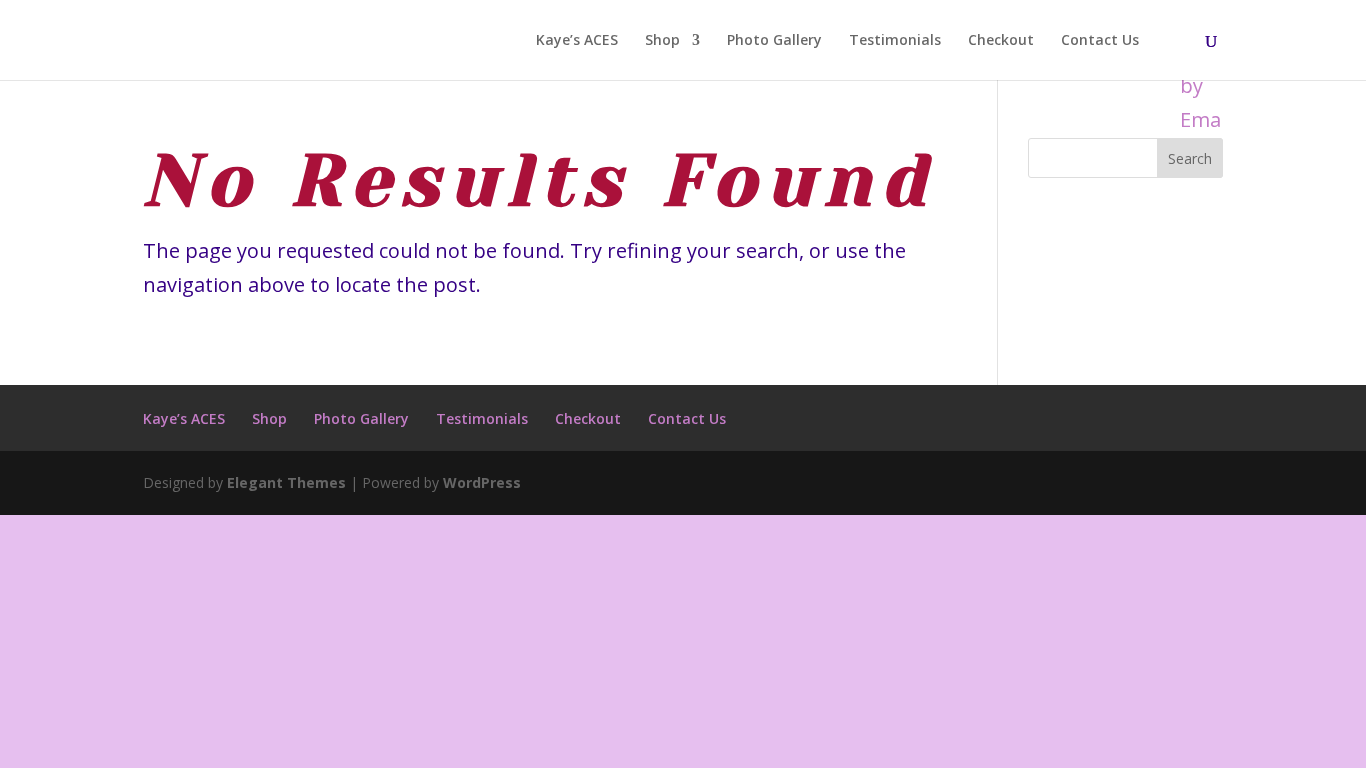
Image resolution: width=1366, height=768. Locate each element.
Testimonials (895, 41)
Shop (662, 41)
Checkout (1001, 41)
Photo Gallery (774, 41)
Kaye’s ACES (577, 41)
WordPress (482, 482)
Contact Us (1100, 41)
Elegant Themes (286, 482)
